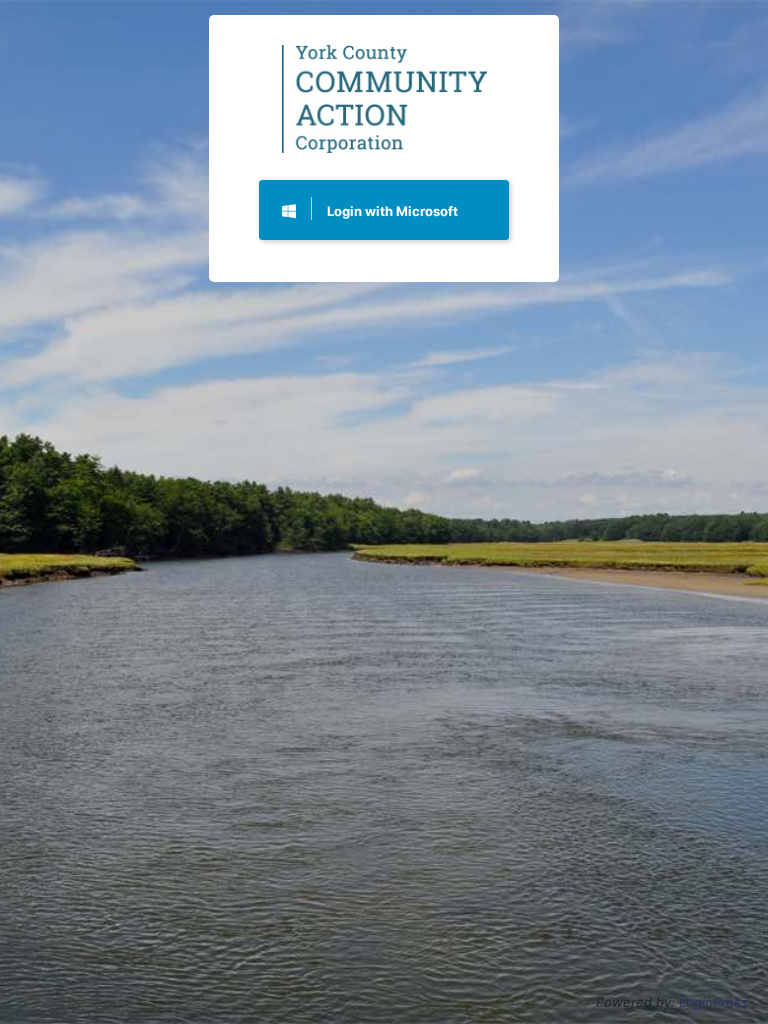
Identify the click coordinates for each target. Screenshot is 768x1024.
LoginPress (713, 1002)
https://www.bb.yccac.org (384, 98)
